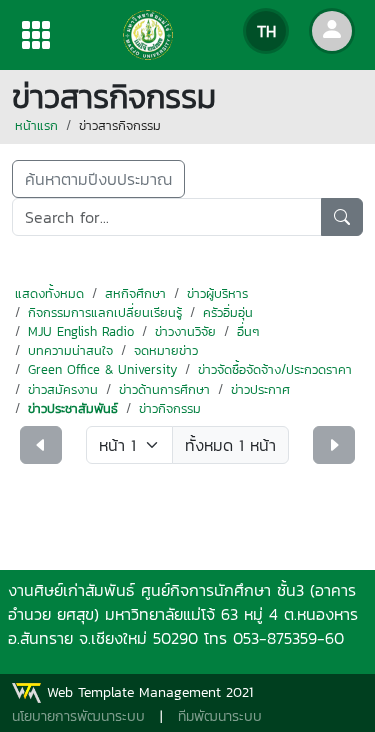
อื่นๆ (248, 331)
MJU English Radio (81, 331)
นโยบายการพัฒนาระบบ (78, 716)
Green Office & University (102, 369)
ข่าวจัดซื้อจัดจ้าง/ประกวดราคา (275, 369)
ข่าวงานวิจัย (185, 331)
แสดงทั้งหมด (49, 293)
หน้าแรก (36, 125)
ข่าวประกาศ (260, 389)
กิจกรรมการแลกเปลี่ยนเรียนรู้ (105, 312)
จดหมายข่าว (166, 350)
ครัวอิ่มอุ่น (228, 312)
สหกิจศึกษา (135, 293)
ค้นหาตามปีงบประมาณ (98, 179)
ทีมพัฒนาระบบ (220, 716)
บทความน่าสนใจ (70, 350)
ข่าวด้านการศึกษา (164, 389)
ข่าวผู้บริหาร (217, 293)
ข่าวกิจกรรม (170, 408)
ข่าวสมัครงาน (63, 389)
